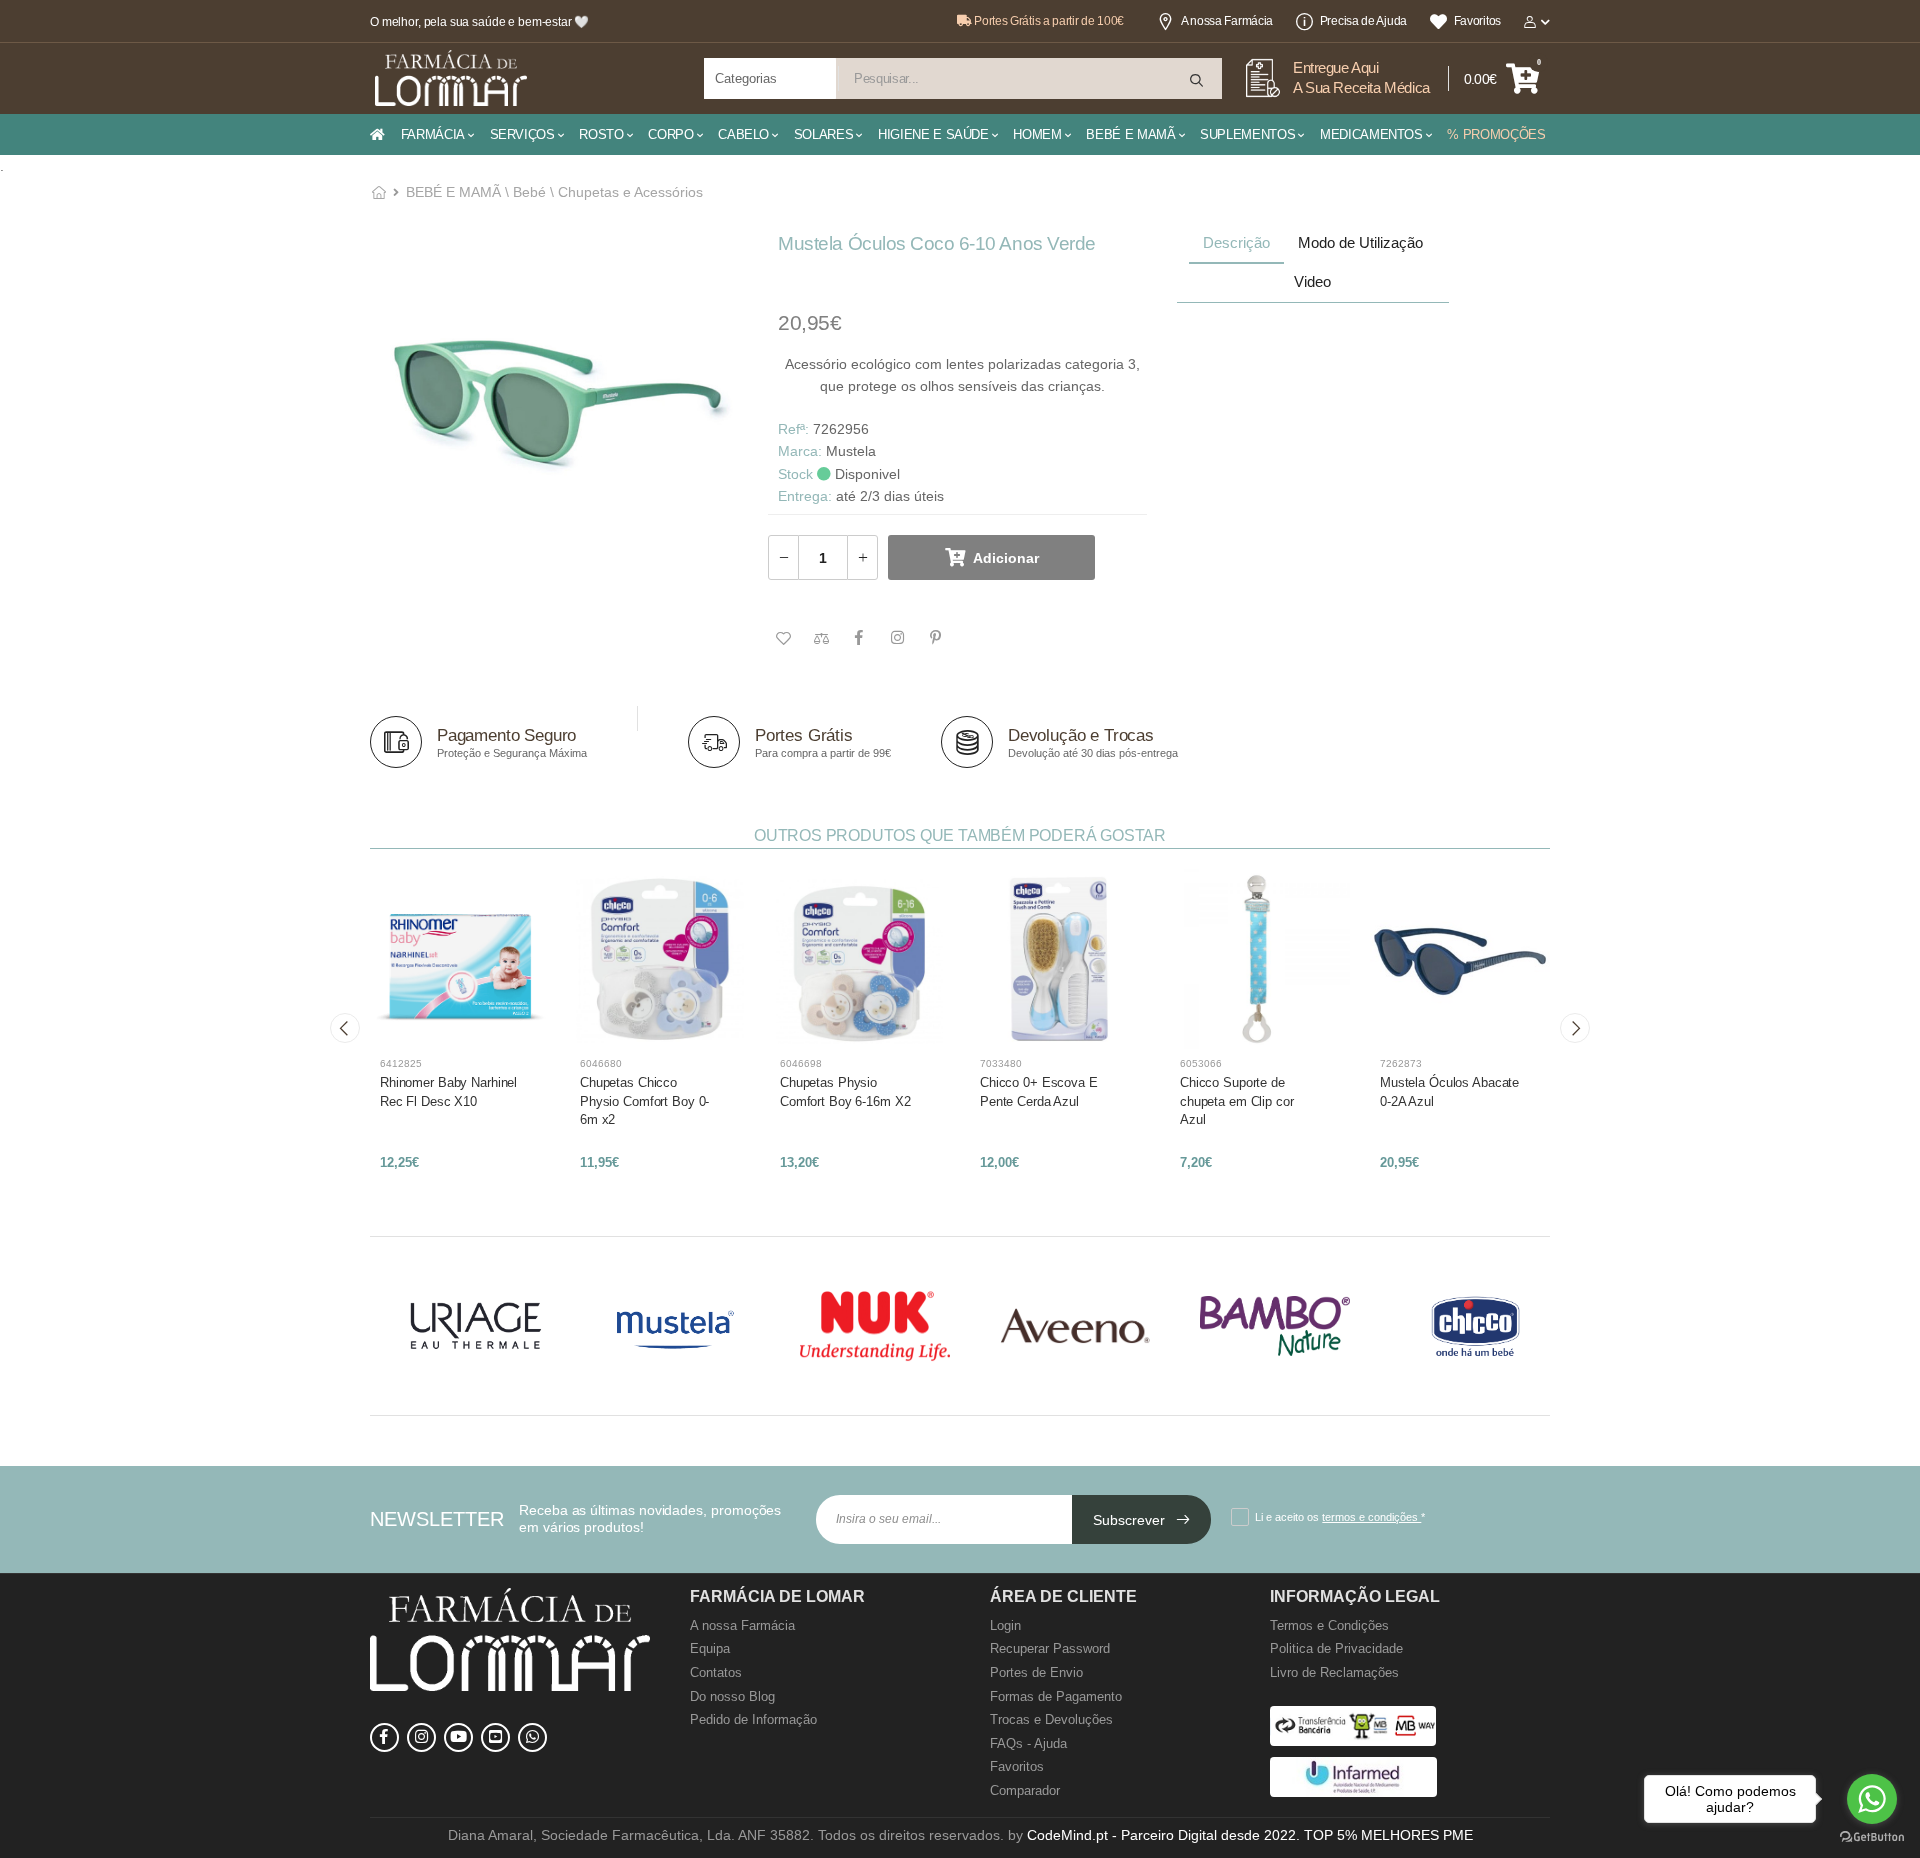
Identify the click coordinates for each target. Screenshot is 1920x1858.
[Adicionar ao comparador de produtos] (821, 639)
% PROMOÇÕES (1496, 134)
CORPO (670, 134)
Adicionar (1006, 558)
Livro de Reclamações (1334, 1672)
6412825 (401, 1063)
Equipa (710, 1648)
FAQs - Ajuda (1028, 1743)
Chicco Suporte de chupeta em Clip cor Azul (1237, 1100)
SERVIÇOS (522, 134)
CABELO (743, 134)
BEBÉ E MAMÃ (1130, 134)
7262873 (1401, 1063)
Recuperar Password (1050, 1648)
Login (1005, 1625)
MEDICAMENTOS (1371, 134)
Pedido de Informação (753, 1719)
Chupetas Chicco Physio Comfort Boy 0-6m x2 (644, 1100)
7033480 (1001, 1063)
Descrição (1236, 242)
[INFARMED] (1353, 1792)
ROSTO (601, 134)
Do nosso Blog (732, 1696)
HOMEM (1037, 134)
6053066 (1201, 1063)
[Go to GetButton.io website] (1872, 1837)
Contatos (716, 1672)
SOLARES (824, 134)
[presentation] (345, 1028)
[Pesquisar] (1198, 80)
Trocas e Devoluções (1051, 1719)
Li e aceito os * (1340, 1517)
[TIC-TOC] (495, 1737)
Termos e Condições (1329, 1625)
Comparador (1025, 1790)
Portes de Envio (1036, 1672)
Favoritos (1477, 21)
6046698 (801, 1063)
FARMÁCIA (433, 134)
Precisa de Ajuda (1363, 21)
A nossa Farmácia (1227, 21)
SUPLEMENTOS (1247, 134)
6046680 (601, 1063)
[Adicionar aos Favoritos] (783, 639)
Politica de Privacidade (1336, 1648)
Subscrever (1131, 1520)
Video (1312, 281)
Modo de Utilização (1360, 242)
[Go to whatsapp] (1872, 1799)
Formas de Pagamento (1056, 1696)
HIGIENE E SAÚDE (933, 134)
